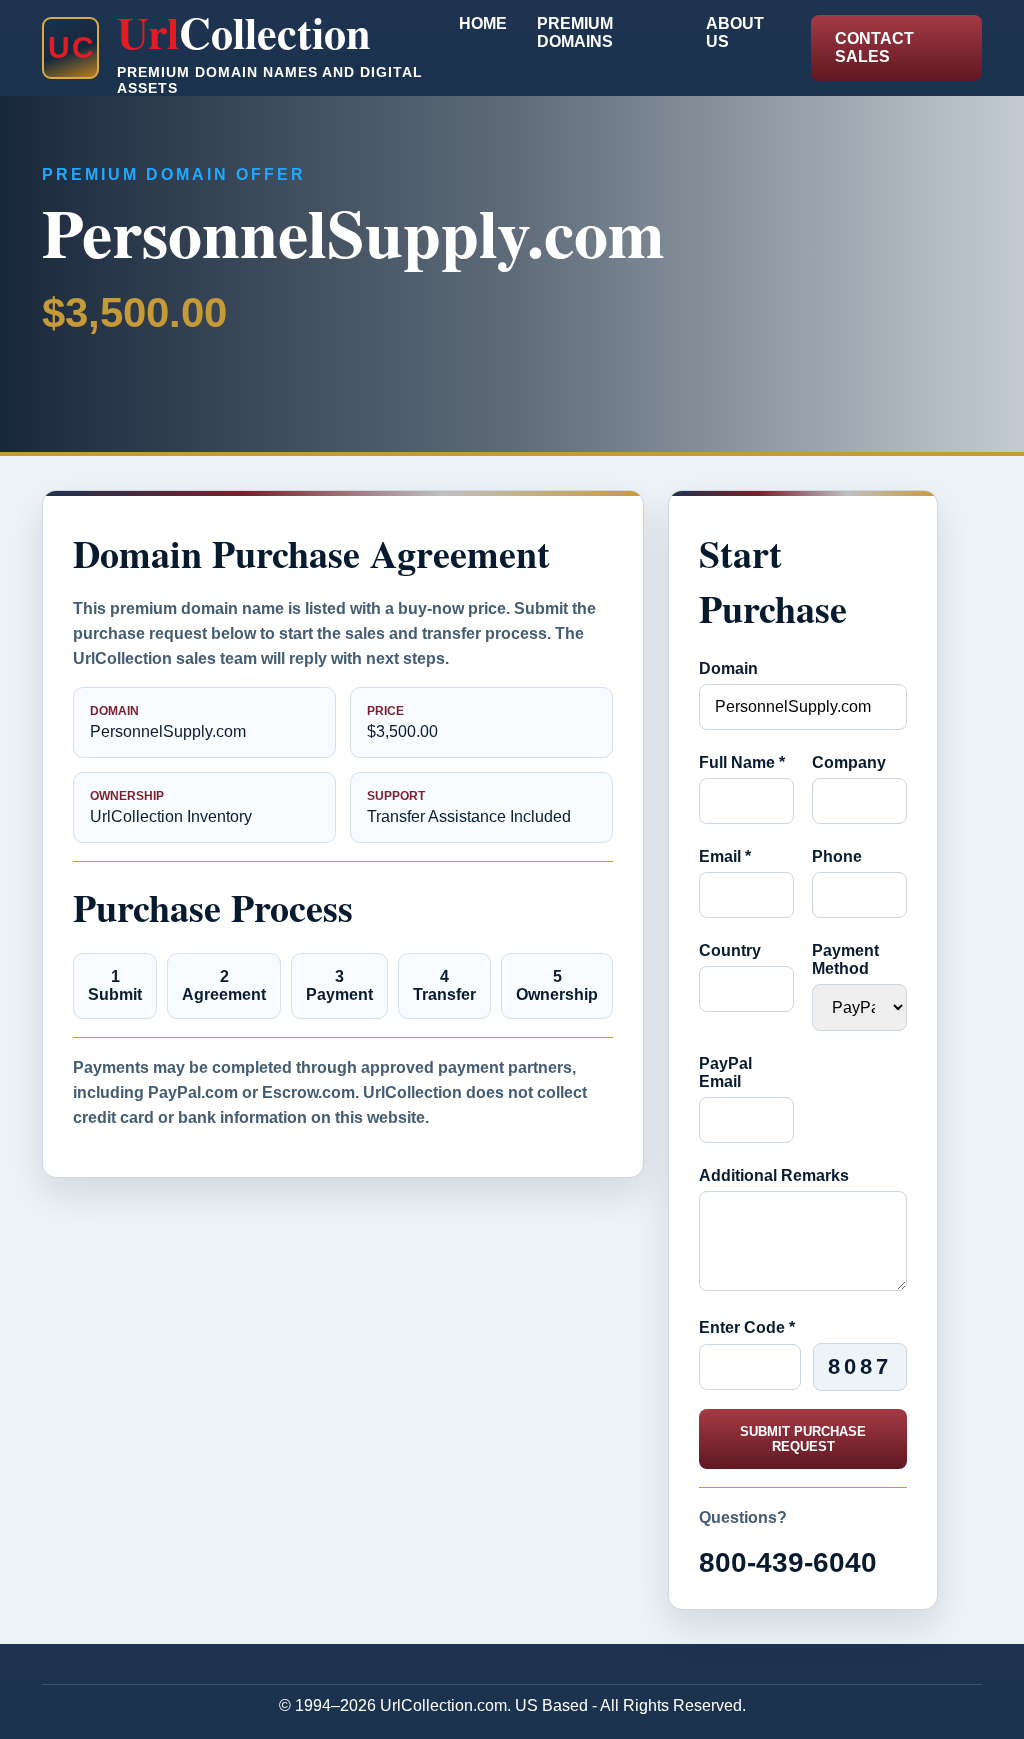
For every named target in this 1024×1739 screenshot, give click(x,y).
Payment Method (845, 959)
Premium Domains (575, 32)
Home (483, 23)
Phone (837, 856)
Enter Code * (747, 1327)
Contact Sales (874, 47)
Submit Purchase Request (803, 1439)
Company (849, 762)
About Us (735, 32)
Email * (725, 856)
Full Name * (742, 762)
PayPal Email (725, 1072)
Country (730, 950)
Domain (728, 668)
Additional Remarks (774, 1175)
